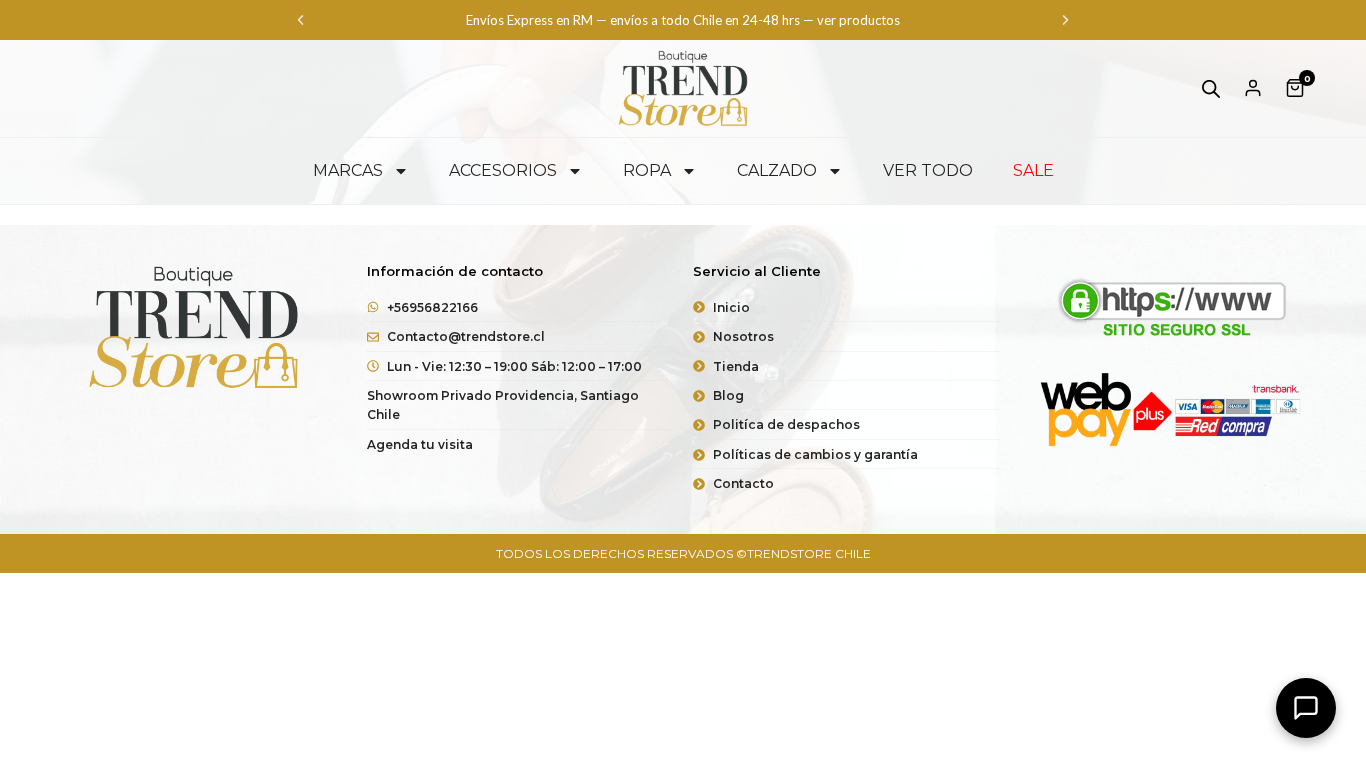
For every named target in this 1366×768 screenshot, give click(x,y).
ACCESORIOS (503, 170)
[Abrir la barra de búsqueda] (1211, 88)
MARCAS (348, 170)
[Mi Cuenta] (1253, 88)
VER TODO (928, 170)
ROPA (647, 170)
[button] (300, 20)
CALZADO (777, 170)
